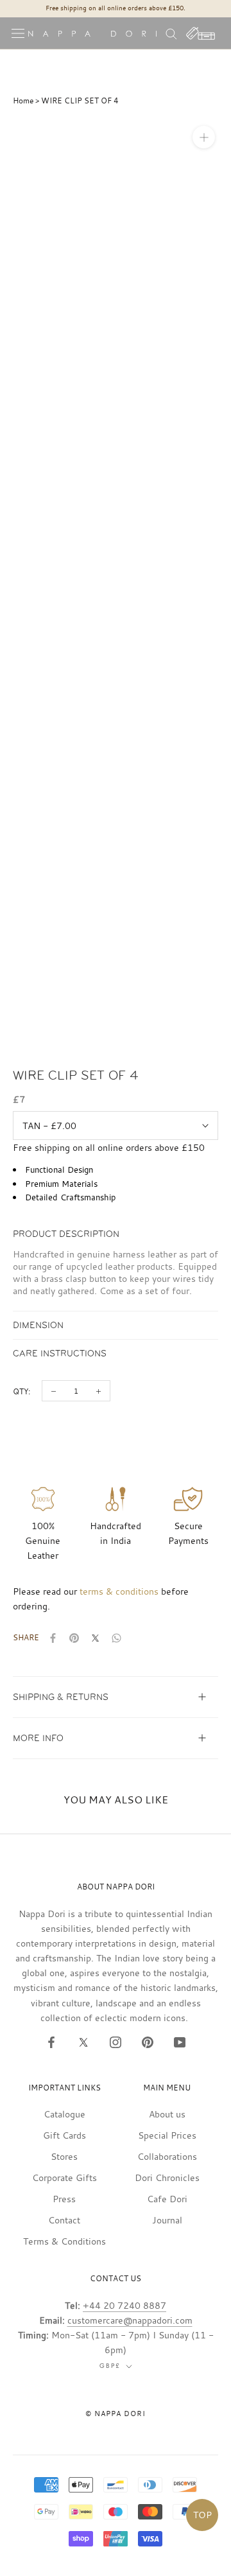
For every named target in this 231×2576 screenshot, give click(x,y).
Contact (64, 2220)
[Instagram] (116, 2042)
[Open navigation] (18, 33)
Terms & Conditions (64, 2241)
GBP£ (110, 2366)
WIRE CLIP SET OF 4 (80, 100)
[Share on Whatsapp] (116, 1638)
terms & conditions (119, 1591)
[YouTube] (180, 2042)
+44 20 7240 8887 (124, 2305)
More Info (38, 1738)
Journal (167, 2220)
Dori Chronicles (167, 2177)
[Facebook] (51, 2042)
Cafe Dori (167, 2199)
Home (23, 100)
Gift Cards (64, 2135)
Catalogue (64, 2114)
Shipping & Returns (61, 1697)
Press (64, 2199)
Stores (64, 2156)
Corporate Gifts (64, 2177)
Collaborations (167, 2156)
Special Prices (167, 2135)
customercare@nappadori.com (130, 2320)
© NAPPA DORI (116, 2414)
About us (167, 2114)
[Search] (171, 33)
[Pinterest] (148, 2042)
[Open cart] (201, 33)
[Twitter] (83, 2042)
